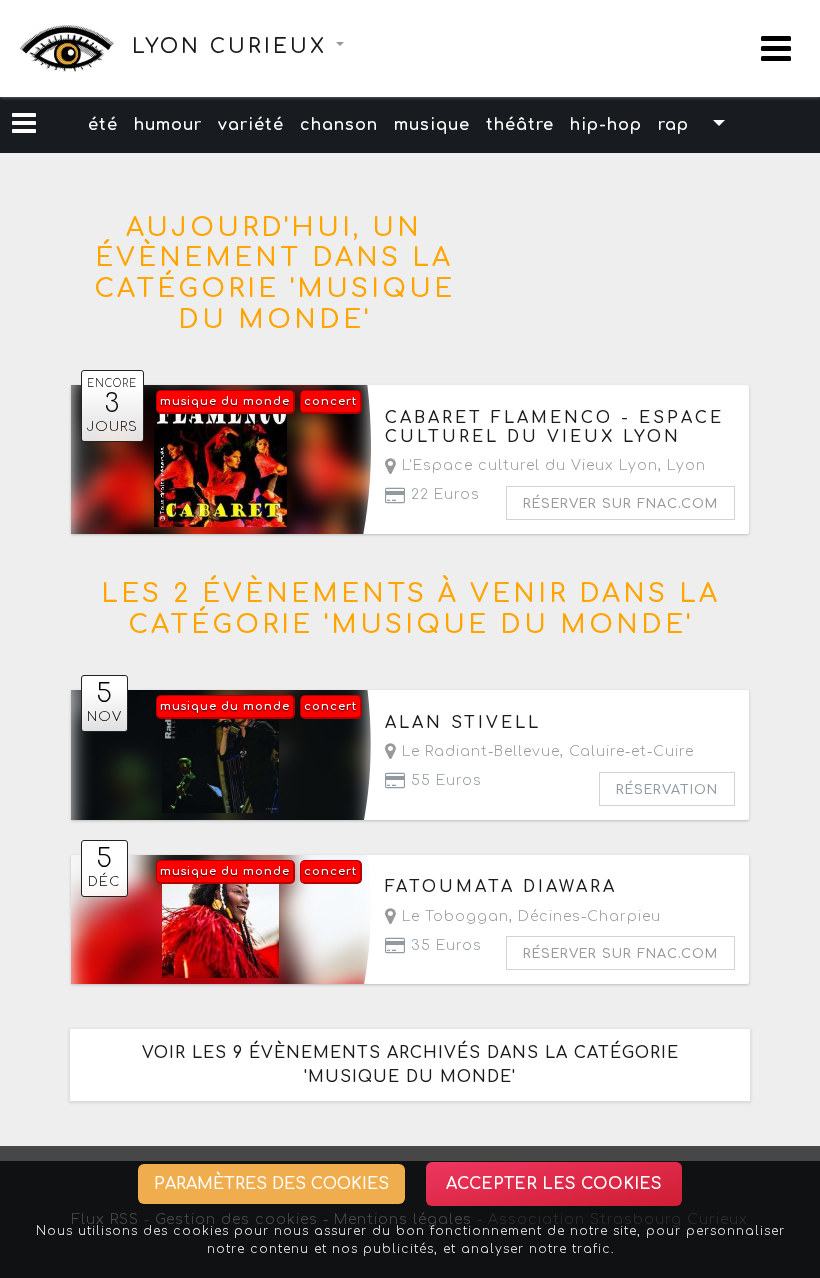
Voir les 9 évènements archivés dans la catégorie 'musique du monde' (410, 1065)
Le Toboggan (453, 916)
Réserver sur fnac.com (620, 504)
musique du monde (225, 401)
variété (251, 125)
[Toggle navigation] (776, 48)
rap (673, 125)
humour (168, 125)
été (103, 125)
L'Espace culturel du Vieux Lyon (527, 465)
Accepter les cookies (554, 1184)
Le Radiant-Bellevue (478, 751)
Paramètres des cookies (271, 1184)
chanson (339, 125)
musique (432, 125)
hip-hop (606, 125)
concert (330, 401)
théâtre (520, 125)
